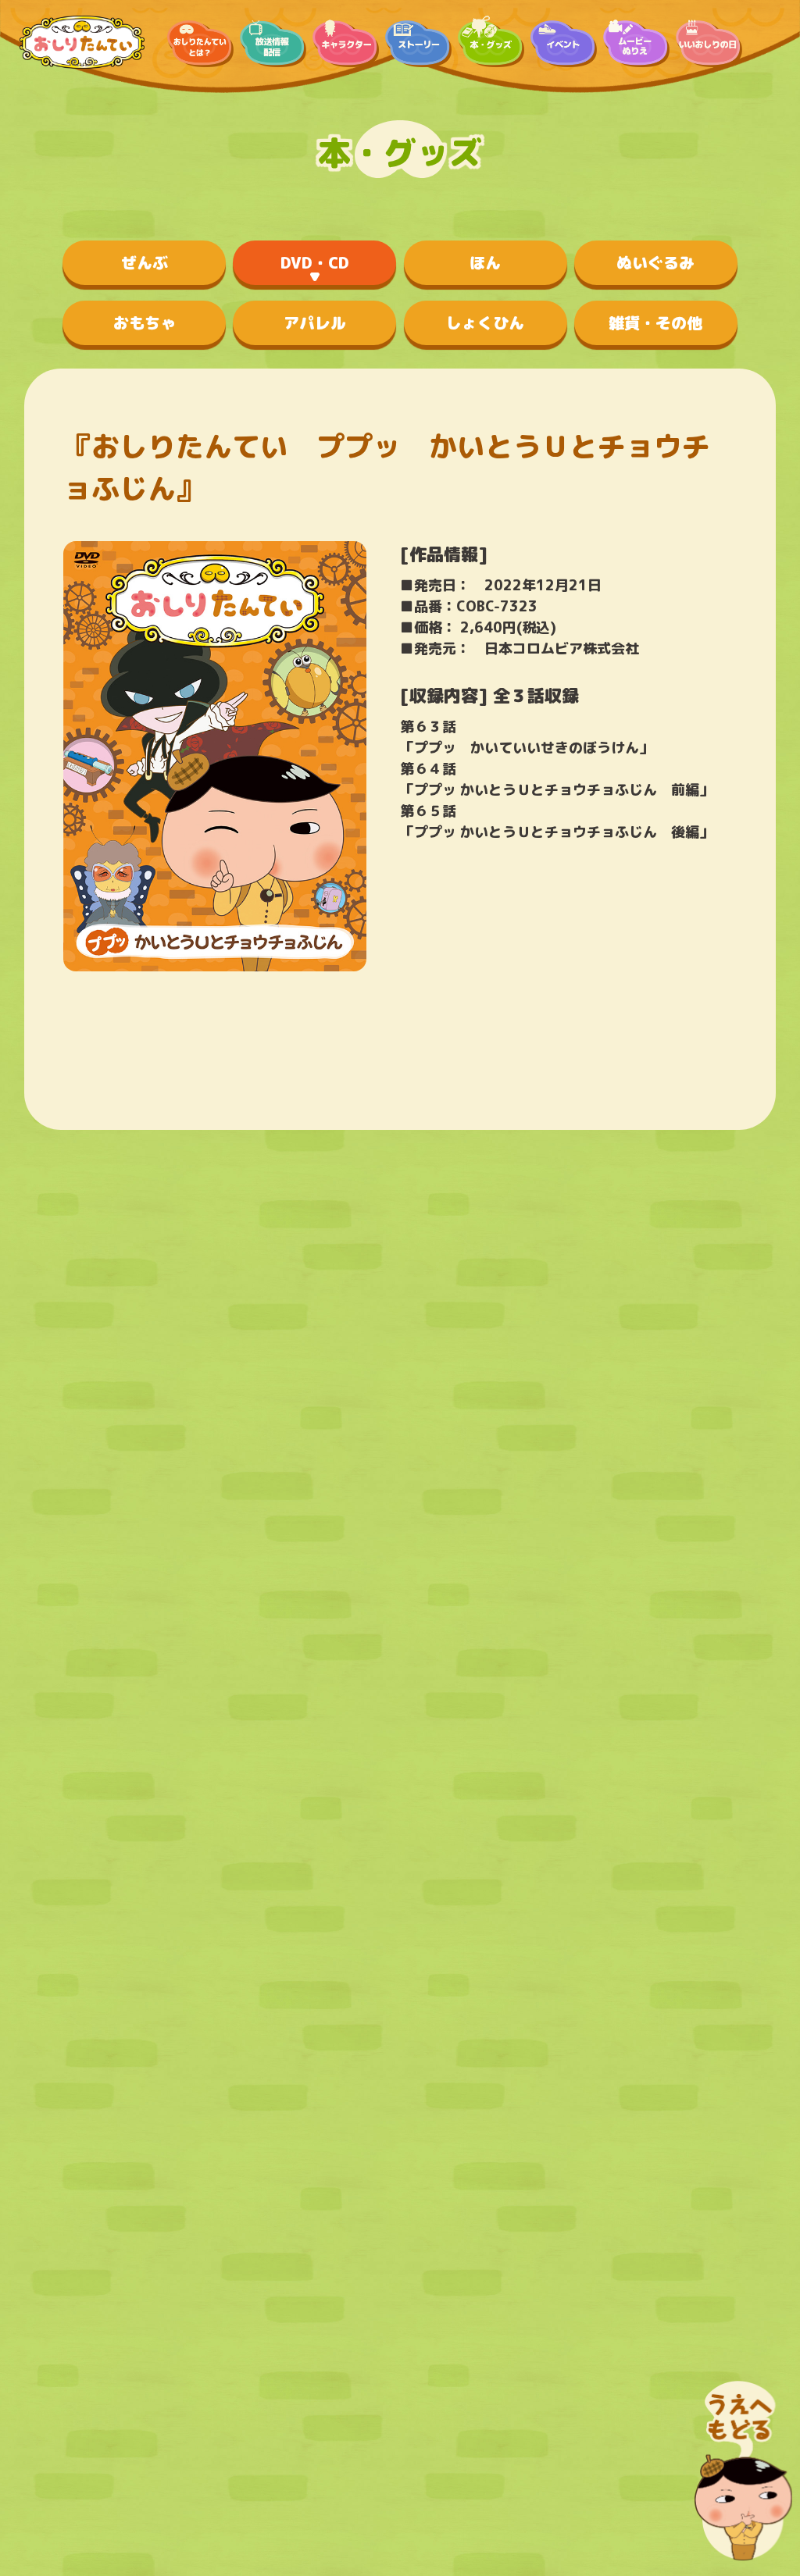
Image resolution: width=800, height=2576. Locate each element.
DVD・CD (315, 262)
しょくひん (485, 322)
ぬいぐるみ (655, 262)
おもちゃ (145, 322)
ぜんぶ (145, 262)
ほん (485, 262)
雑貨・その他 (655, 322)
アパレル (315, 322)
